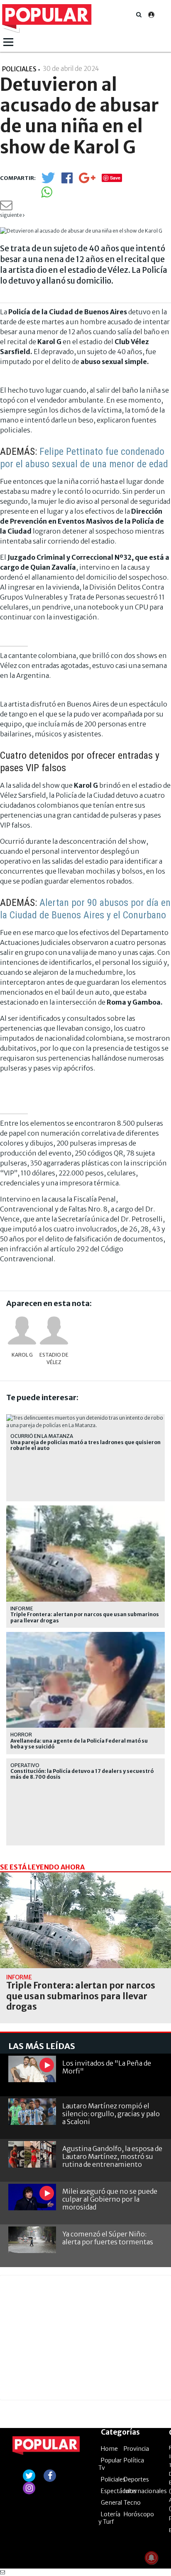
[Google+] (87, 181)
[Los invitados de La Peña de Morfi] (32, 2069)
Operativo (25, 1765)
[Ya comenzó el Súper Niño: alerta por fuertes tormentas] (32, 2240)
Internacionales (145, 2491)
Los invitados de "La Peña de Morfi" (107, 2067)
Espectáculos (119, 2491)
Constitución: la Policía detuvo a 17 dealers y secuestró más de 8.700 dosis (82, 1774)
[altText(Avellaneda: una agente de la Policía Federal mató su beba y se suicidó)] (85, 1635)
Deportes (136, 2479)
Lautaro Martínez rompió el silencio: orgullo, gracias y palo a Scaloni (111, 2114)
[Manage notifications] (151, 2558)
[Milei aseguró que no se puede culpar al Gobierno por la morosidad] (32, 2197)
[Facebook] (67, 181)
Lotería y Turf (109, 2518)
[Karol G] (22, 1330)
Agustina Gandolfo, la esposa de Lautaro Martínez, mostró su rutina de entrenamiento (112, 2156)
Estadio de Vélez (54, 1358)
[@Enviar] (6, 208)
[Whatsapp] (47, 195)
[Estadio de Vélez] (54, 1330)
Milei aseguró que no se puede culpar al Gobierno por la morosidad (110, 2199)
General (111, 2503)
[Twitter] (48, 181)
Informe (22, 1608)
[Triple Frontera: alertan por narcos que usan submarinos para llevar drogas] (85, 1920)
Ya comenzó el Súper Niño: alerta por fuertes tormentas (108, 2238)
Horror (21, 1735)
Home (109, 2449)
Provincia (136, 2449)
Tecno (132, 2503)
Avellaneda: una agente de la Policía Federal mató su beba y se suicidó (79, 1744)
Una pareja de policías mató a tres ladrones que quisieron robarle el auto (85, 1445)
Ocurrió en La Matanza (42, 1436)
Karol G (22, 1355)
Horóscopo (139, 2514)
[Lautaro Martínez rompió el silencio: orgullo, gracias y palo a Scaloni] (32, 2112)
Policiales (113, 2479)
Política (134, 2460)
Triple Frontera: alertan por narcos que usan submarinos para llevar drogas (85, 1617)
